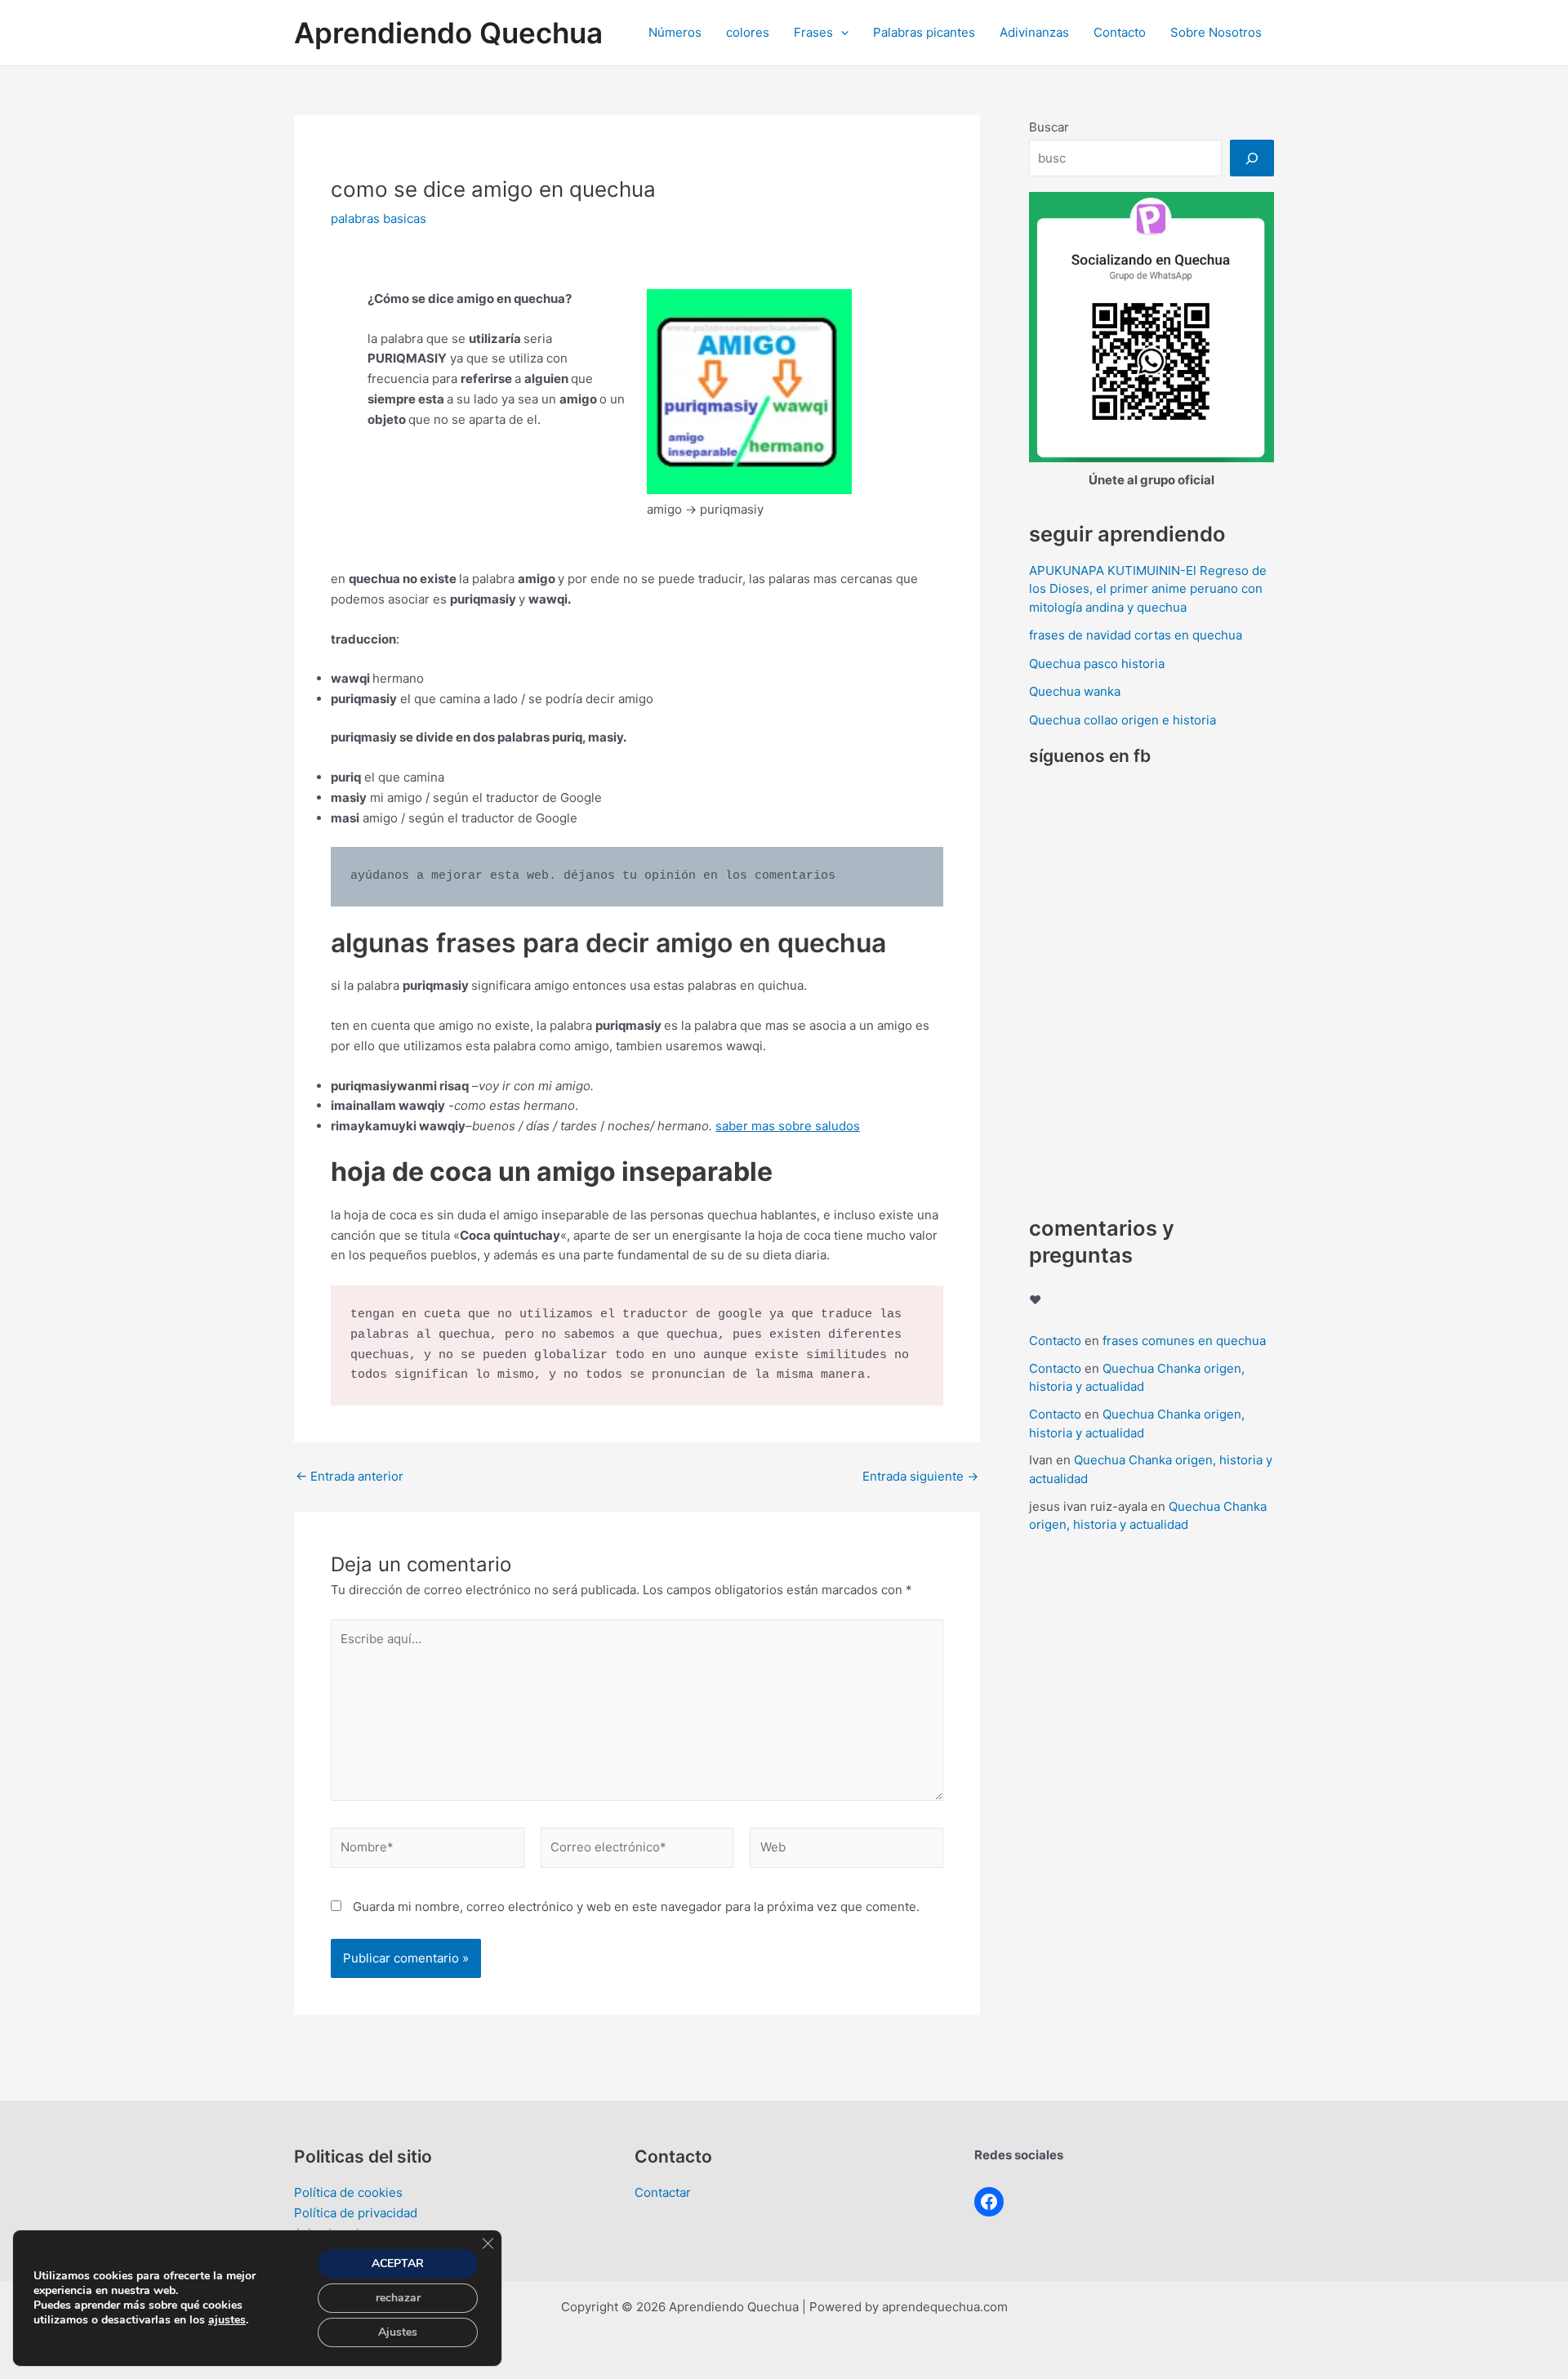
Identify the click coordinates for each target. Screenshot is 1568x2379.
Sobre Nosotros (1216, 32)
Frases (813, 32)
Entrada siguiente (920, 1476)
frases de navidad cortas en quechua (1136, 635)
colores (748, 32)
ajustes (227, 2320)
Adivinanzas (1034, 32)
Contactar (663, 2192)
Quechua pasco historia (1097, 664)
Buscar (1049, 127)
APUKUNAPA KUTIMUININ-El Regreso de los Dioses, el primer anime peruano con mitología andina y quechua (1148, 589)
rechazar (398, 2298)
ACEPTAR (398, 2263)
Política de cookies (348, 2192)
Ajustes (398, 2332)
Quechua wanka (1075, 691)
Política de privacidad (356, 2213)
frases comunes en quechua (1184, 1341)
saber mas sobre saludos (788, 1126)
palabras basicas (379, 218)
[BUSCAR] (1252, 158)
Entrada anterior (350, 1476)
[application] (841, 33)
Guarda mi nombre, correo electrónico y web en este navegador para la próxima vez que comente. (636, 1907)
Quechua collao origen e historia (1123, 720)
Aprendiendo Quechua (448, 33)
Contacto (1120, 32)
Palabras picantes (924, 32)
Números (675, 32)
